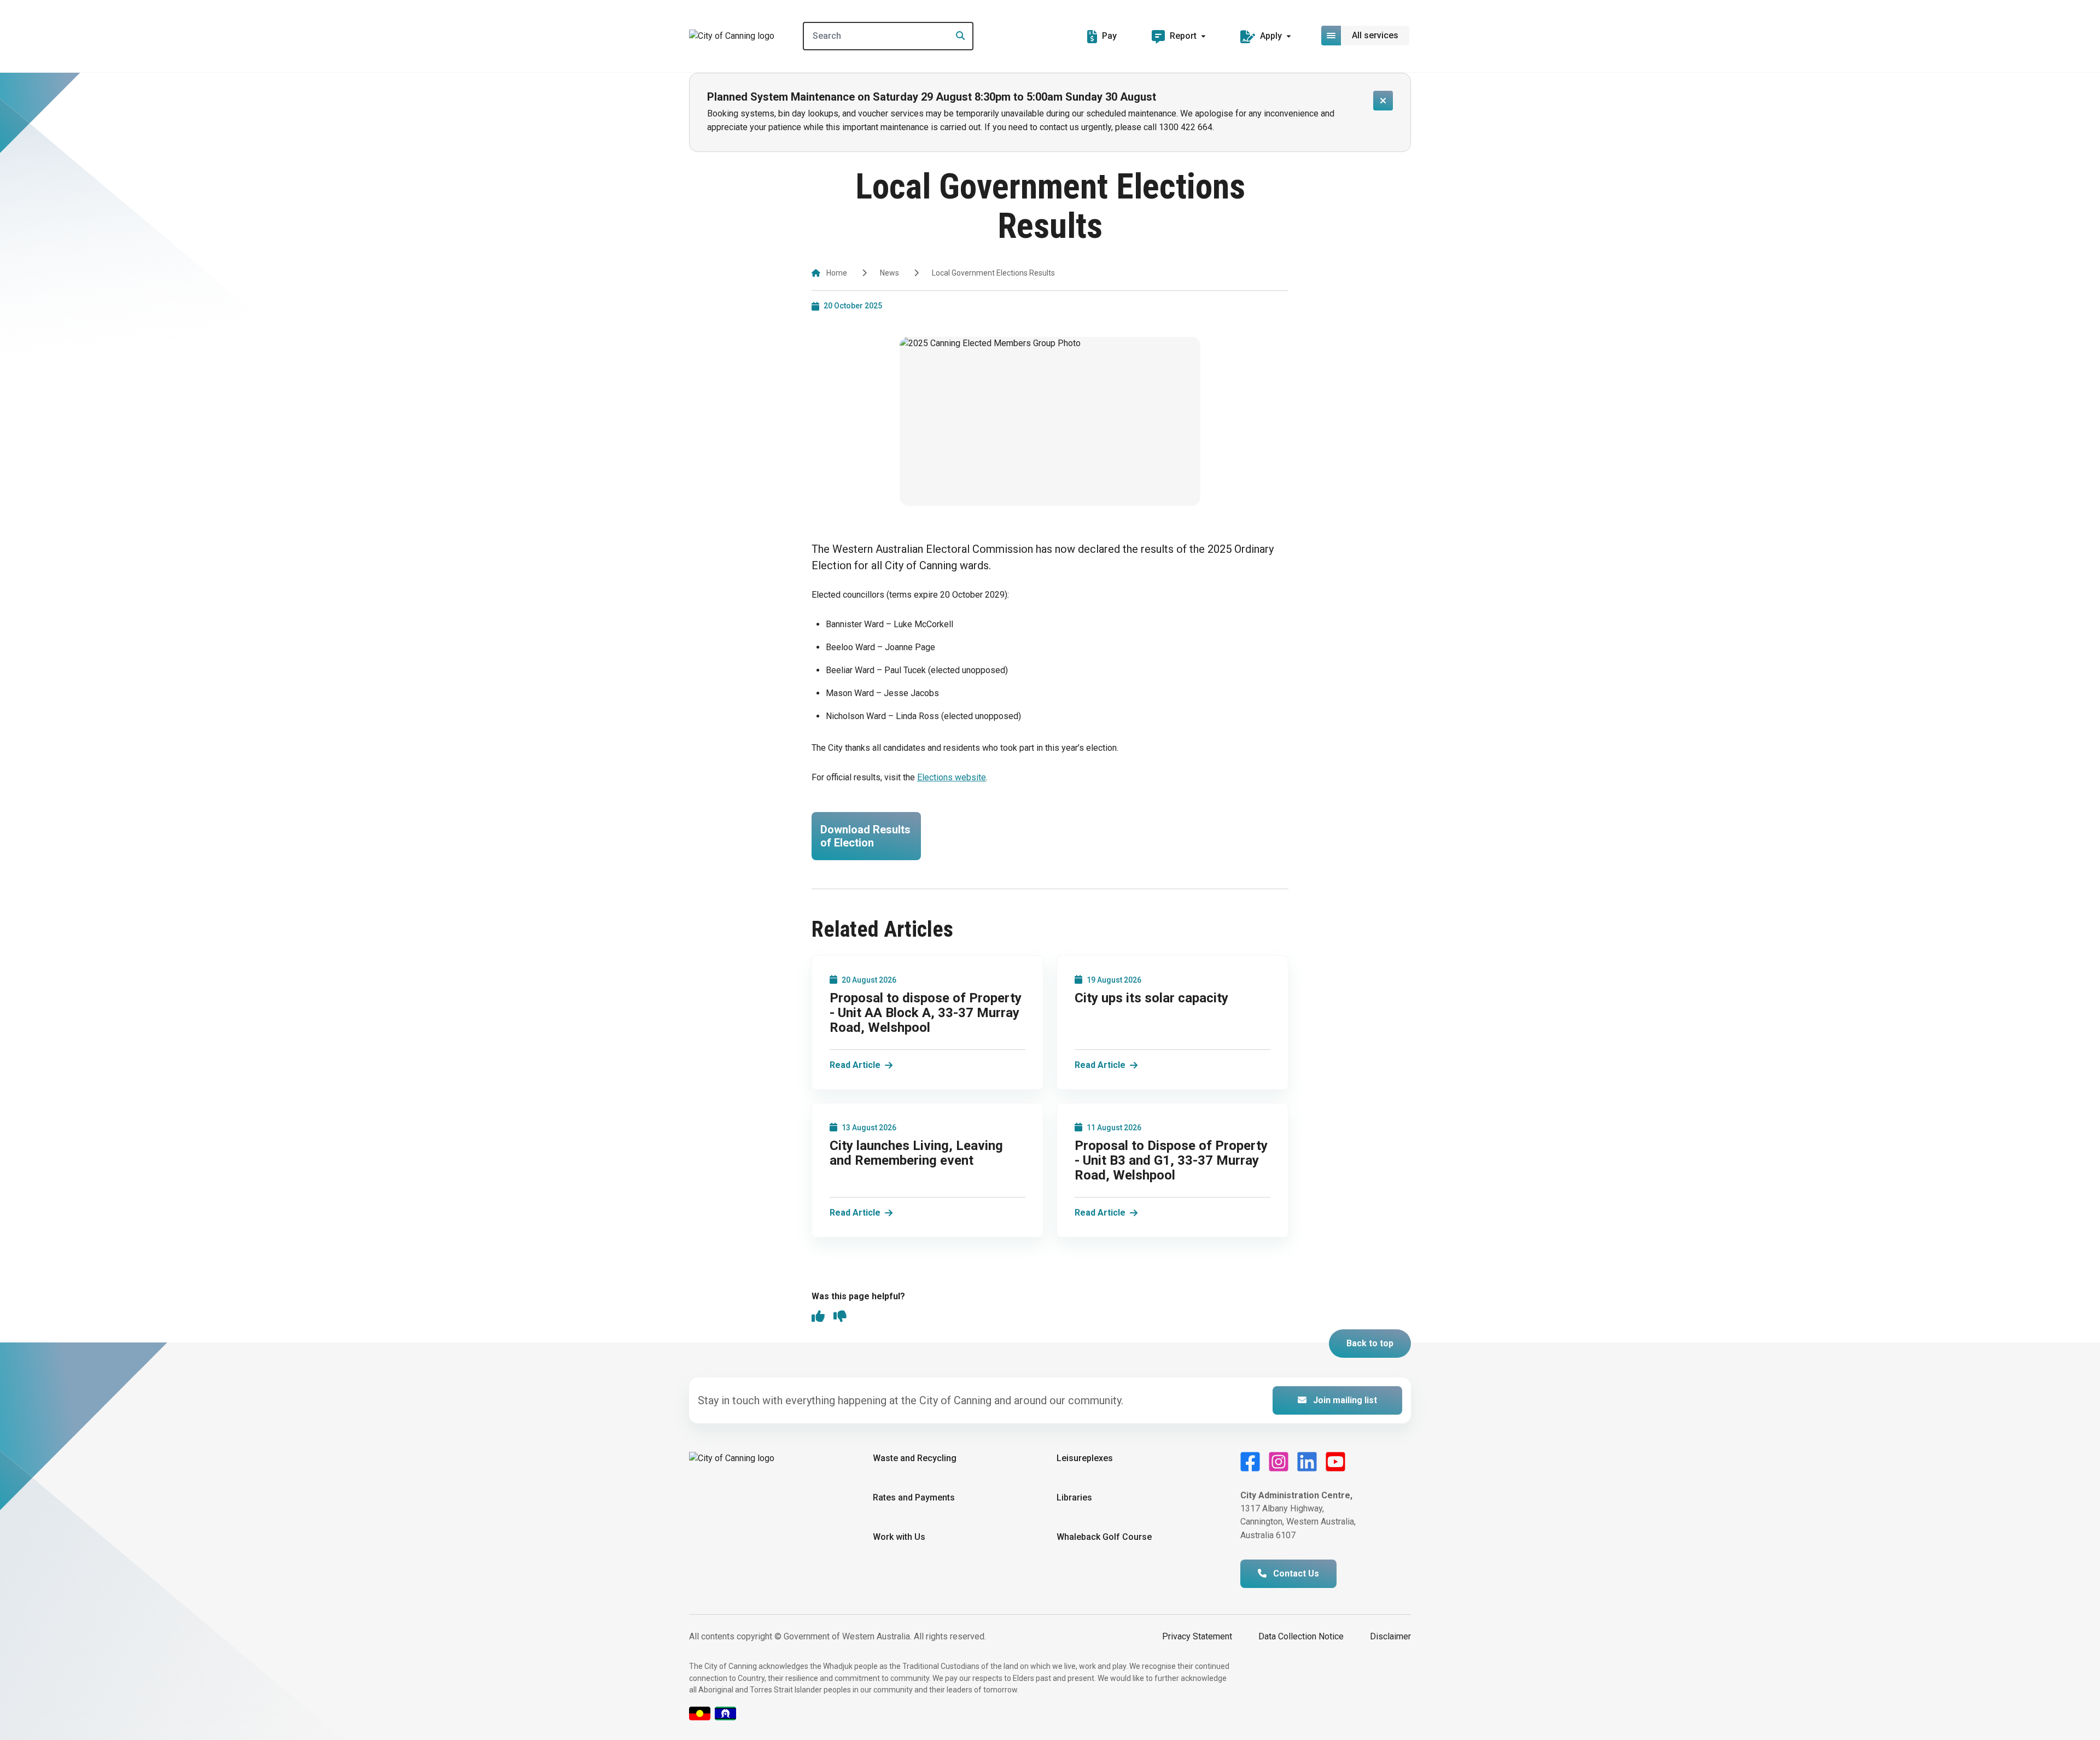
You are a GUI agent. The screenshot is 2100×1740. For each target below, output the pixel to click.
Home (837, 273)
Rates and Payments (914, 1497)
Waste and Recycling (915, 1458)
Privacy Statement (1197, 1636)
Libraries (1074, 1497)
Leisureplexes (1085, 1458)
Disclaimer (1390, 1636)
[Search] (957, 36)
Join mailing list (1344, 1400)
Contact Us (1295, 1573)
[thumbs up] (818, 1317)
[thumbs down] (840, 1317)
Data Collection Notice (1301, 1636)
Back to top (1370, 1343)
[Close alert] (1383, 101)
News (889, 273)
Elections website (952, 777)
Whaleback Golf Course (1104, 1537)
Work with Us (899, 1537)
